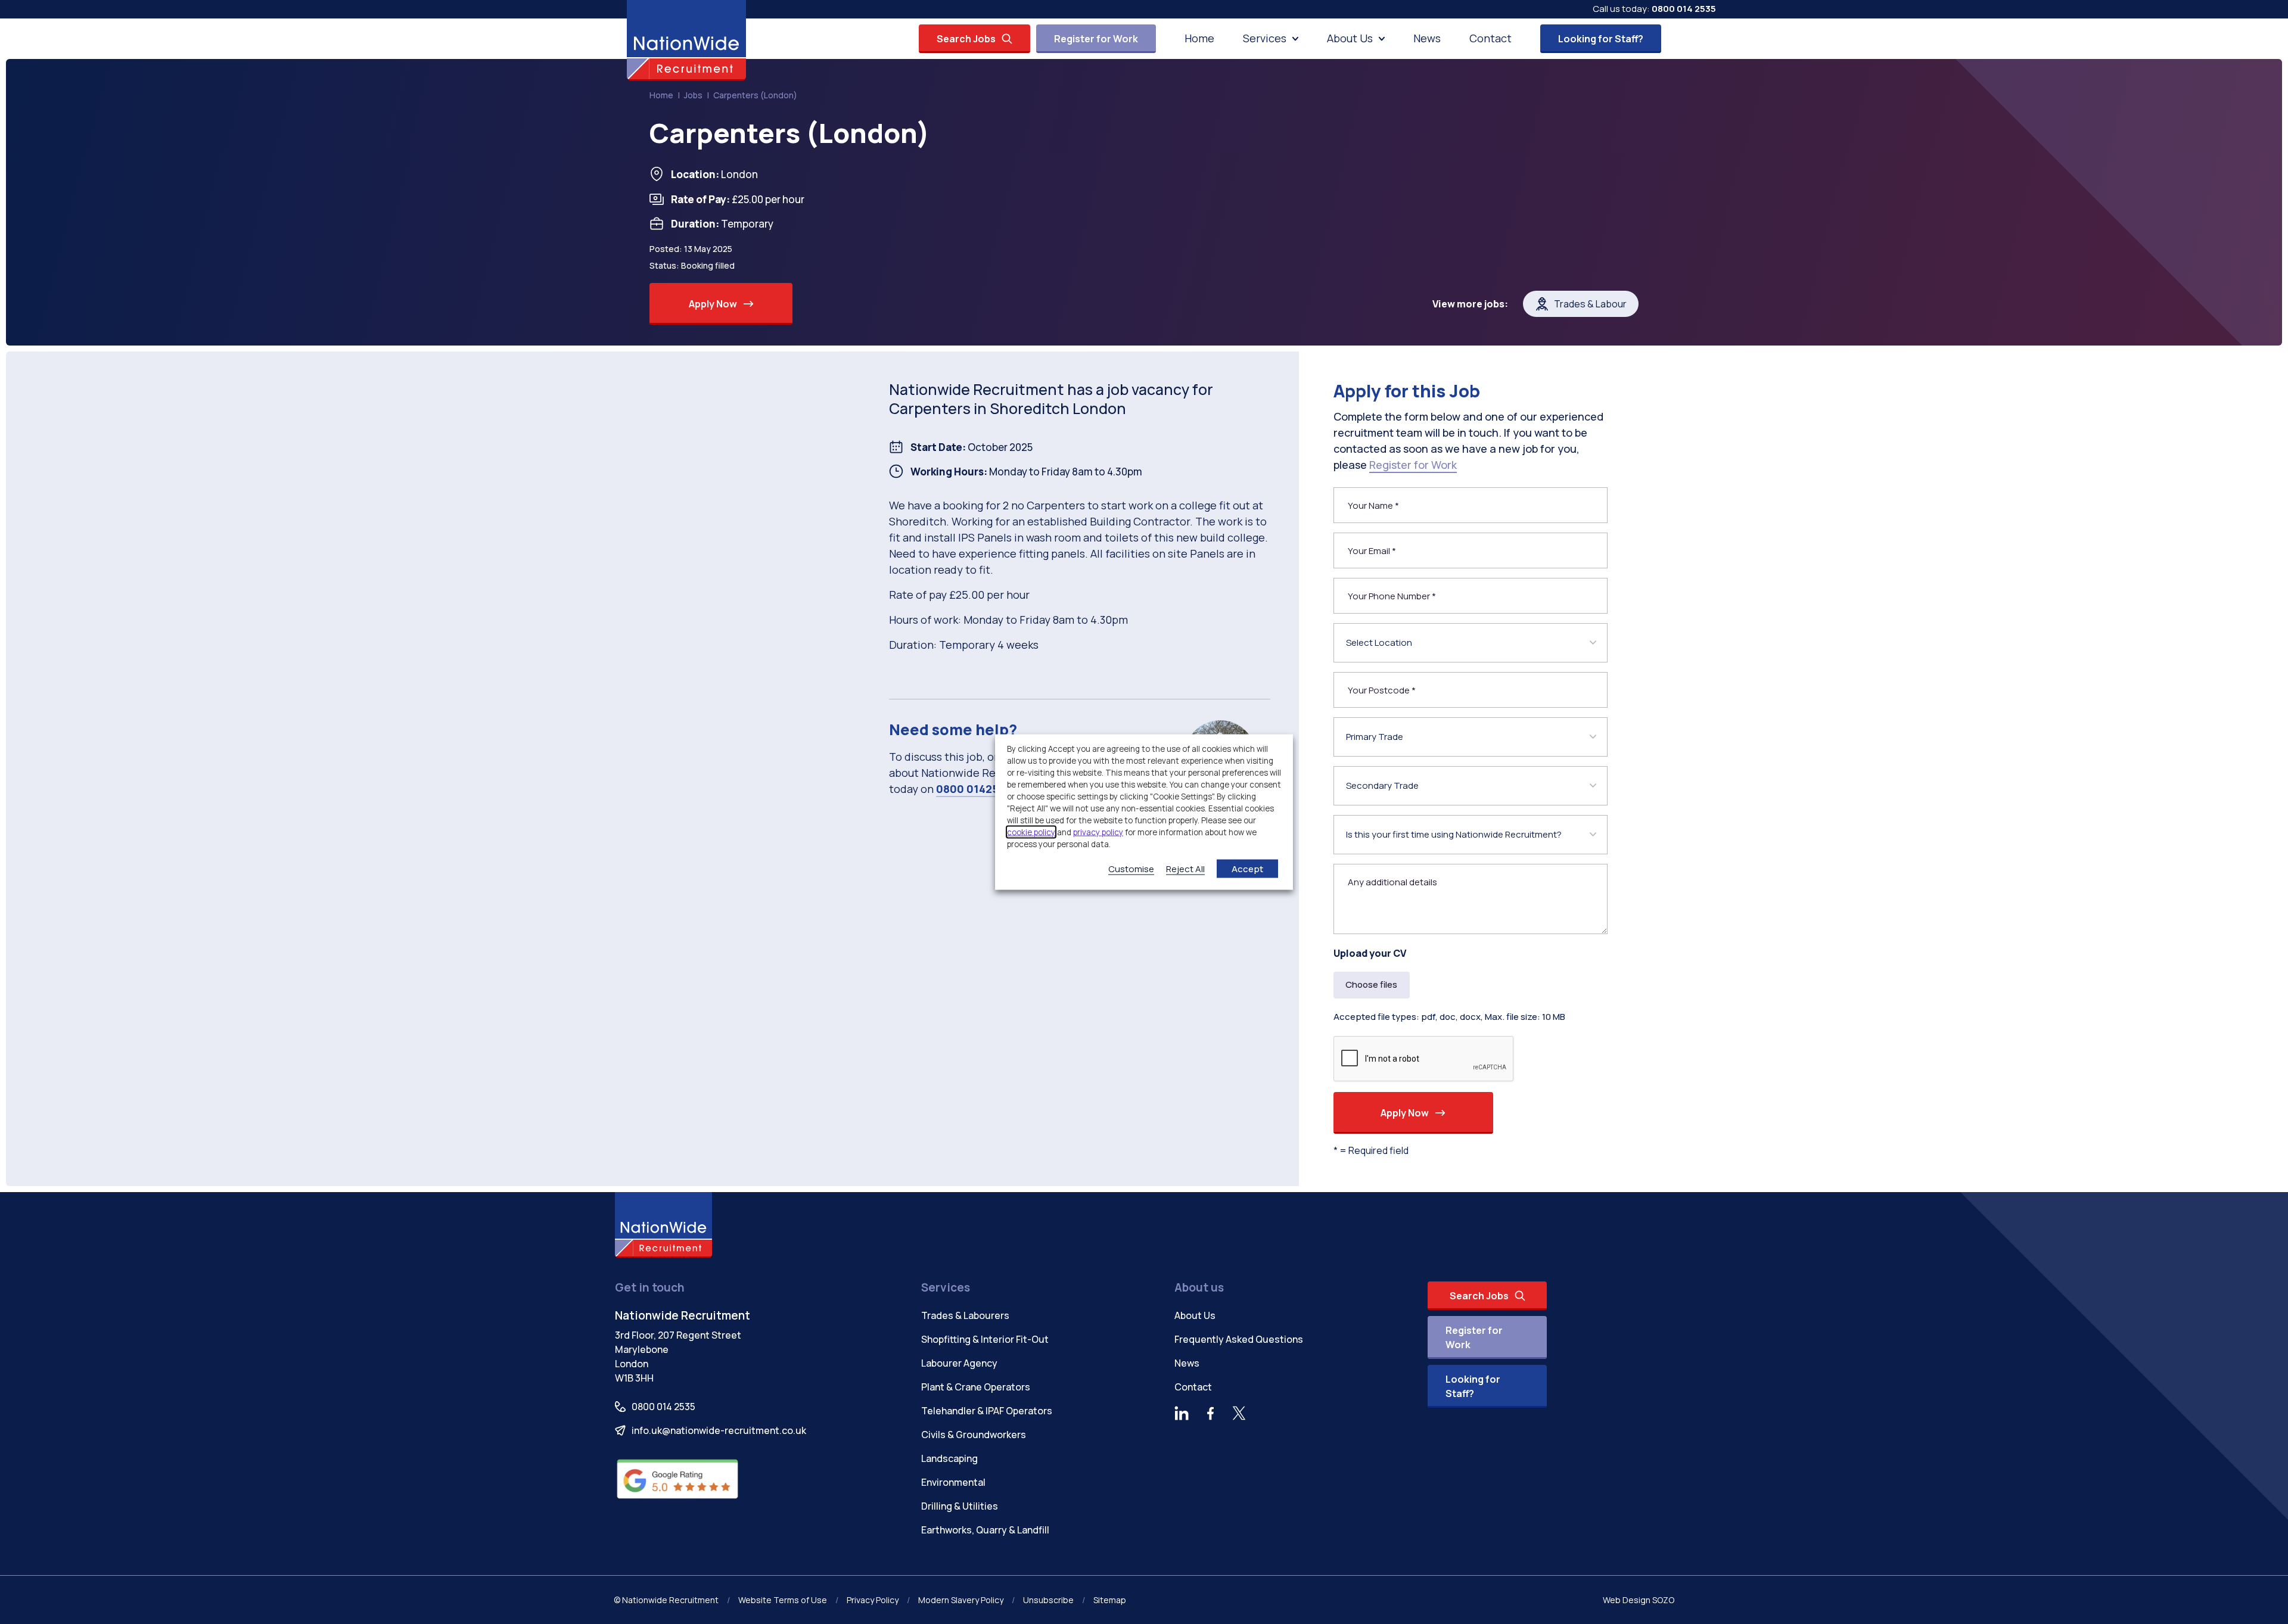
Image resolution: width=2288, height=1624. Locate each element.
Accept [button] (1247, 868)
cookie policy (1031, 832)
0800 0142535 (974, 789)
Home (661, 95)
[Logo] (686, 41)
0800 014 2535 (1684, 9)
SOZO (1663, 1600)
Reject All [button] (1185, 868)
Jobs (693, 95)
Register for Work (1413, 465)
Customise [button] (1131, 868)
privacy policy (1098, 832)
